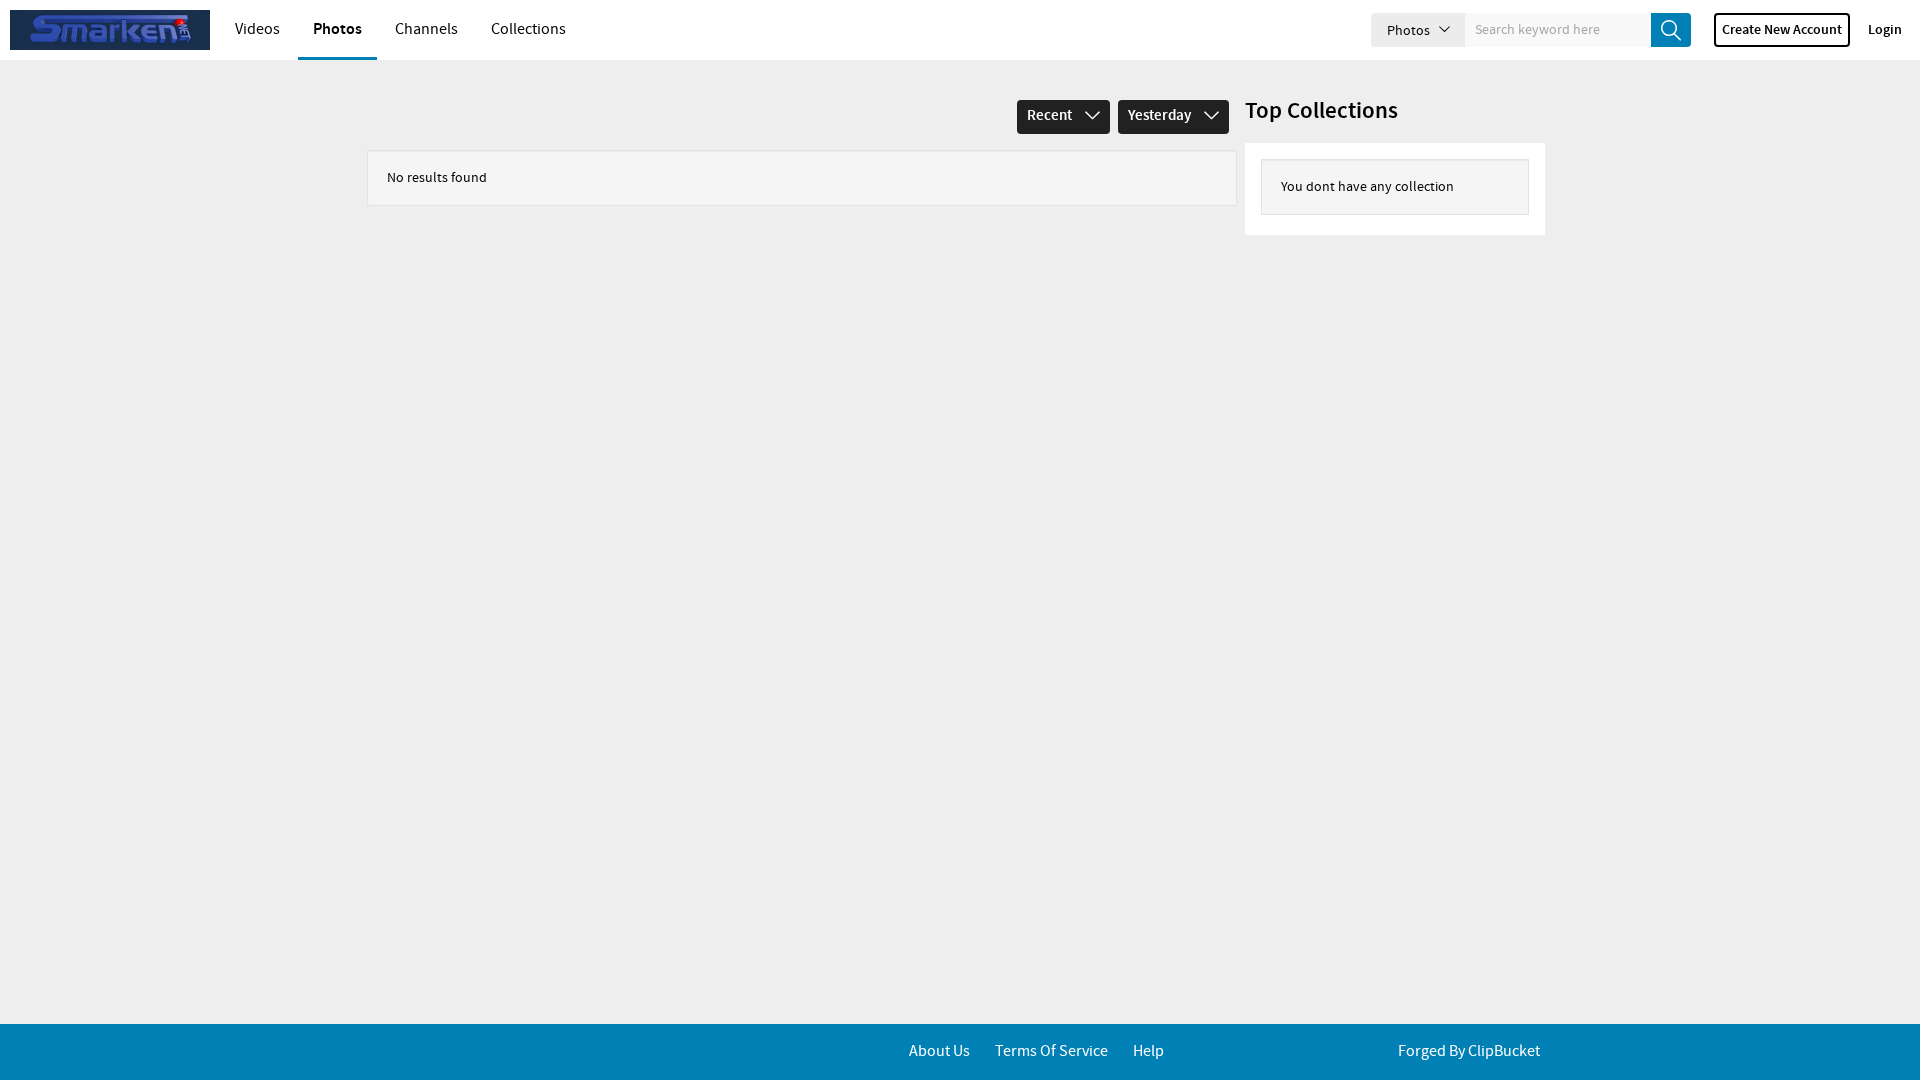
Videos (257, 29)
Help (1148, 1051)
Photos (337, 29)
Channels (426, 29)
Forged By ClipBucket (1469, 1051)
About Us (939, 1051)
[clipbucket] (110, 30)
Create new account (1782, 30)
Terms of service (1051, 1051)
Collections (528, 29)
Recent (1051, 116)
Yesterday (1161, 116)
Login (1885, 30)
